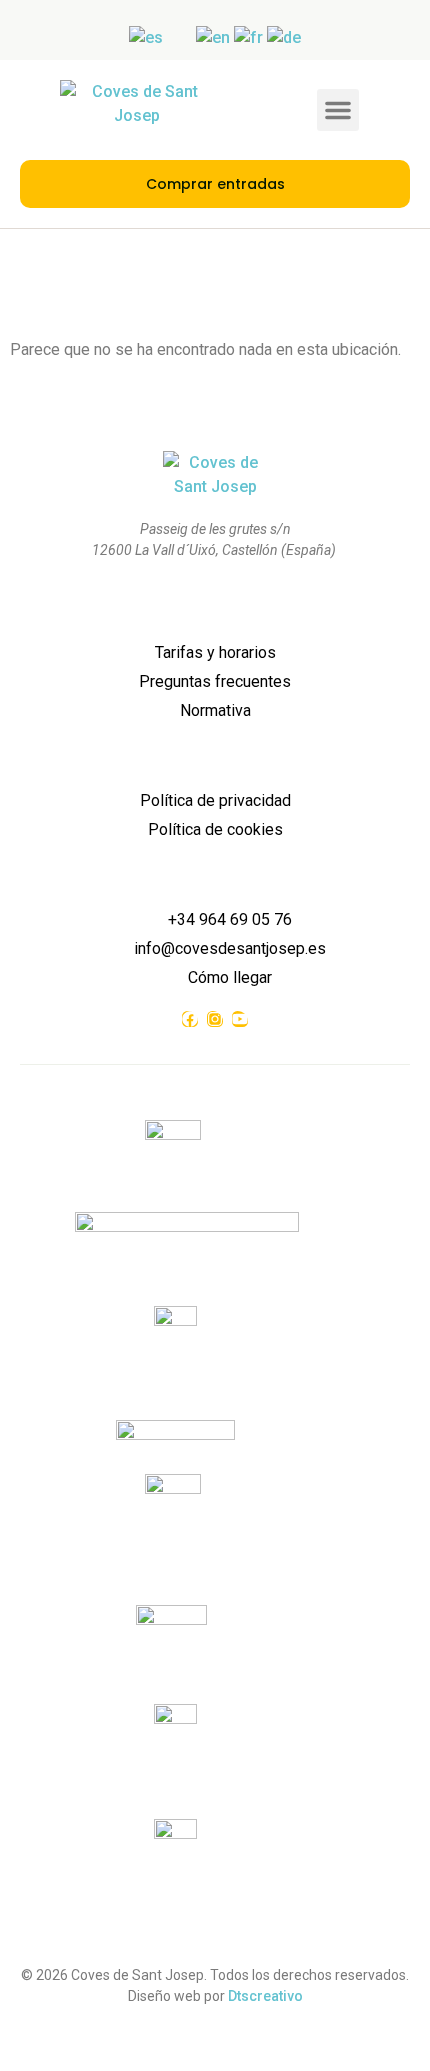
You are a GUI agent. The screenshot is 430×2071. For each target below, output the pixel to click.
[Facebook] (190, 1019)
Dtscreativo (265, 1996)
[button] (338, 110)
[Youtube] (240, 1019)
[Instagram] (215, 1019)
